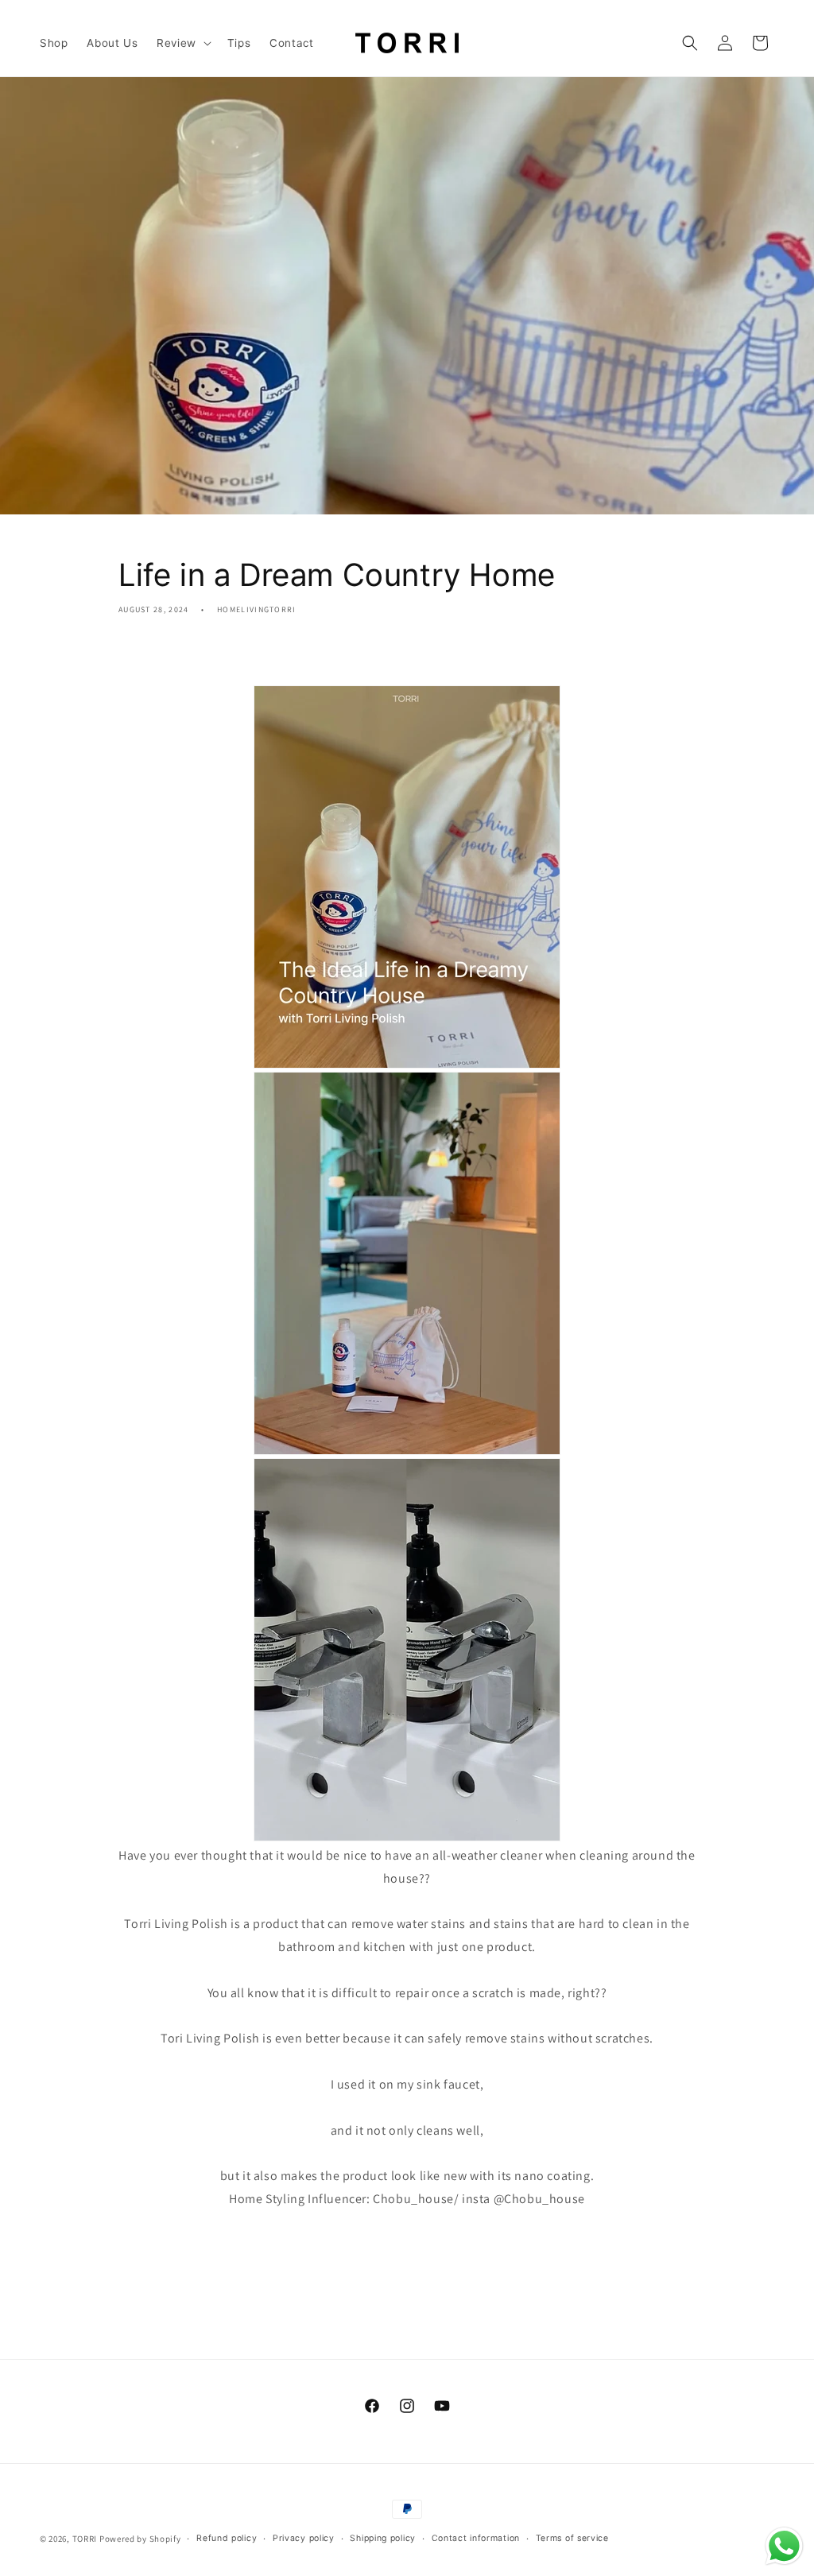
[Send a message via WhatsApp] (784, 2546)
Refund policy (227, 2538)
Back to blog (417, 2263)
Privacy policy (304, 2538)
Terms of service (572, 2538)
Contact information (476, 2538)
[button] (182, 43)
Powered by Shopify (140, 2539)
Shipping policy (383, 2538)
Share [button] (151, 655)
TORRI (85, 2539)
